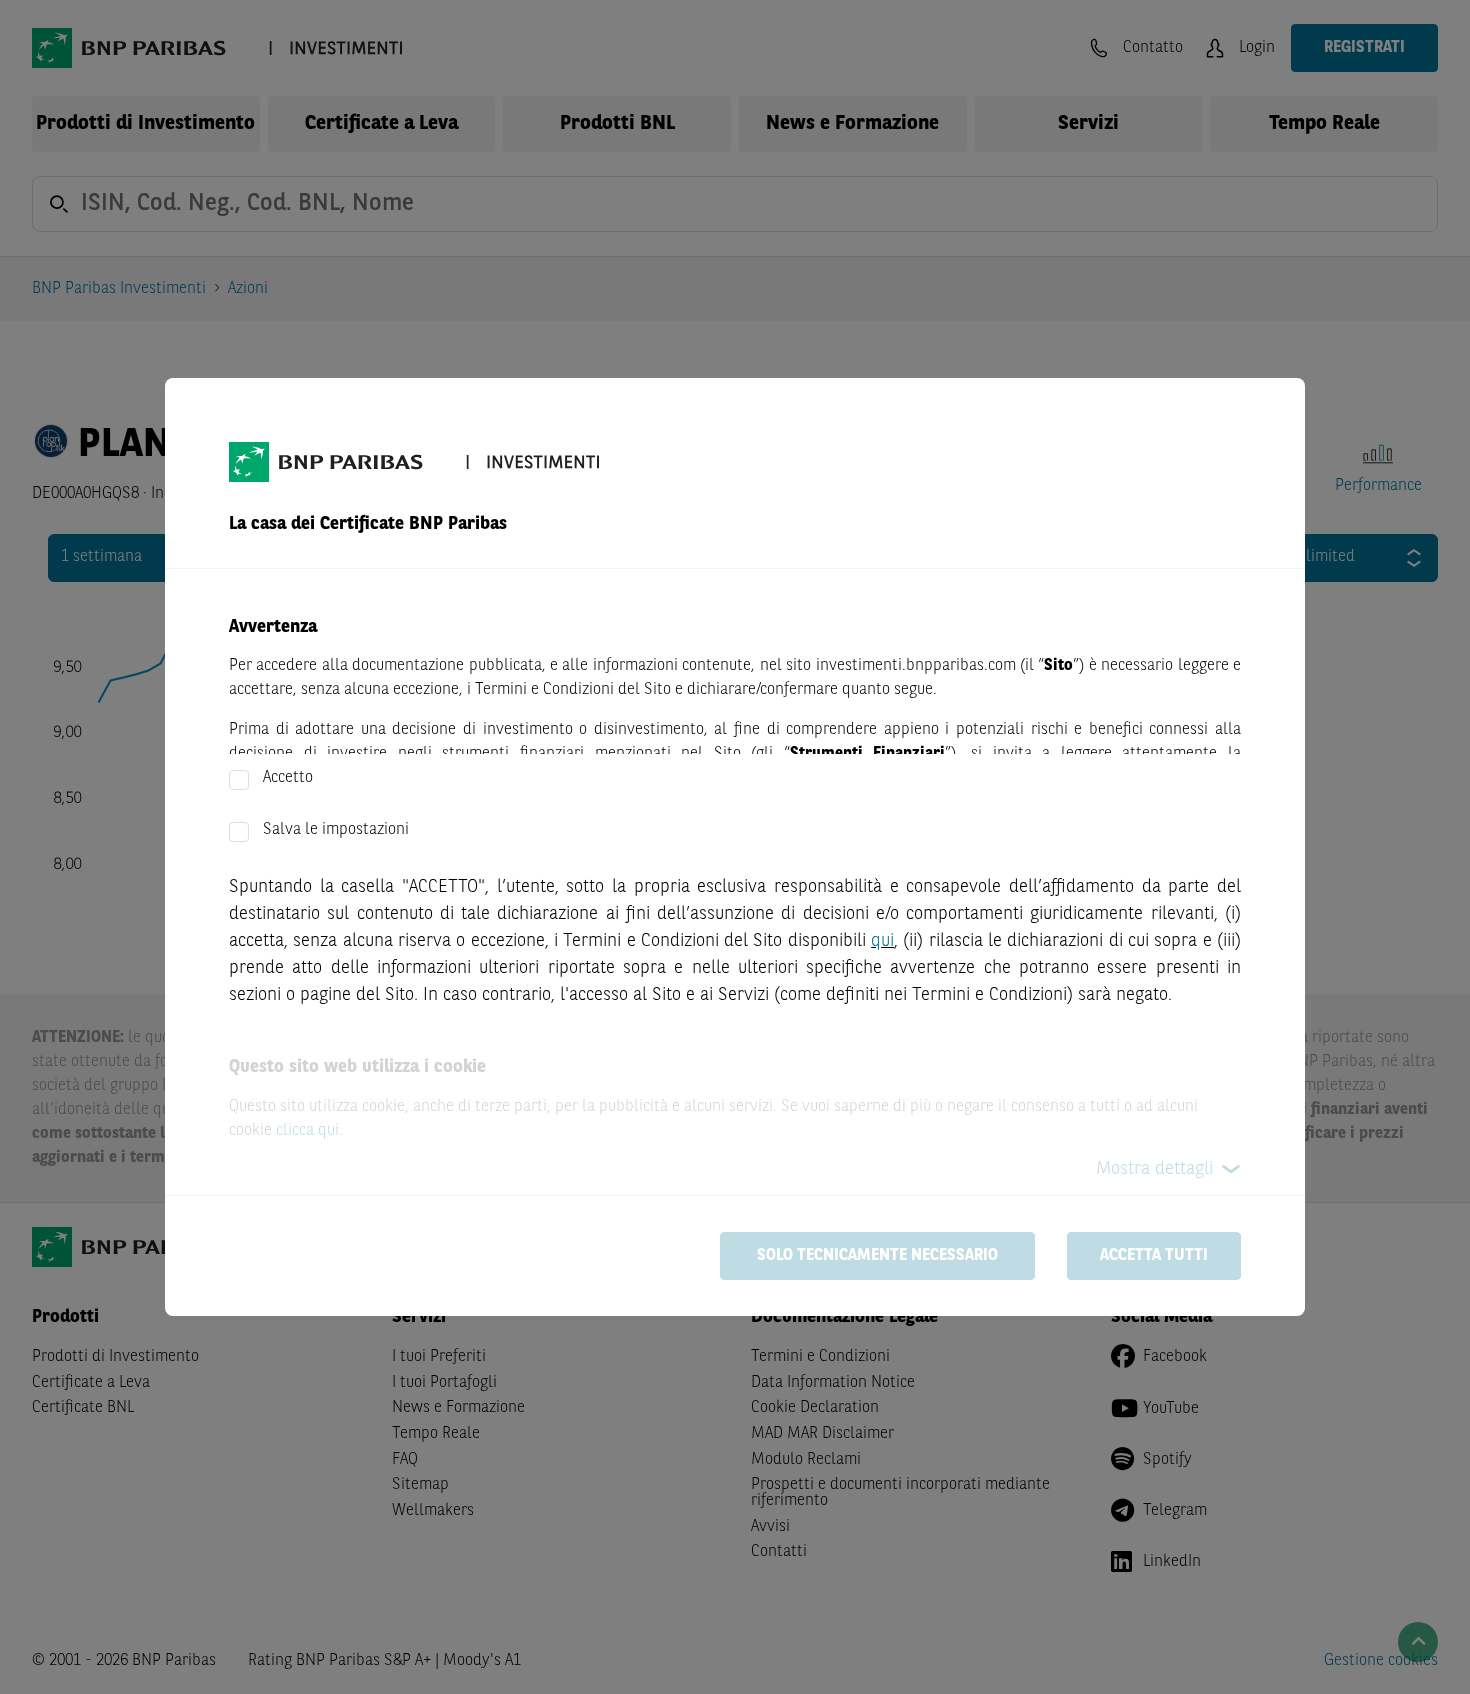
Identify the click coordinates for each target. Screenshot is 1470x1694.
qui (882, 941)
